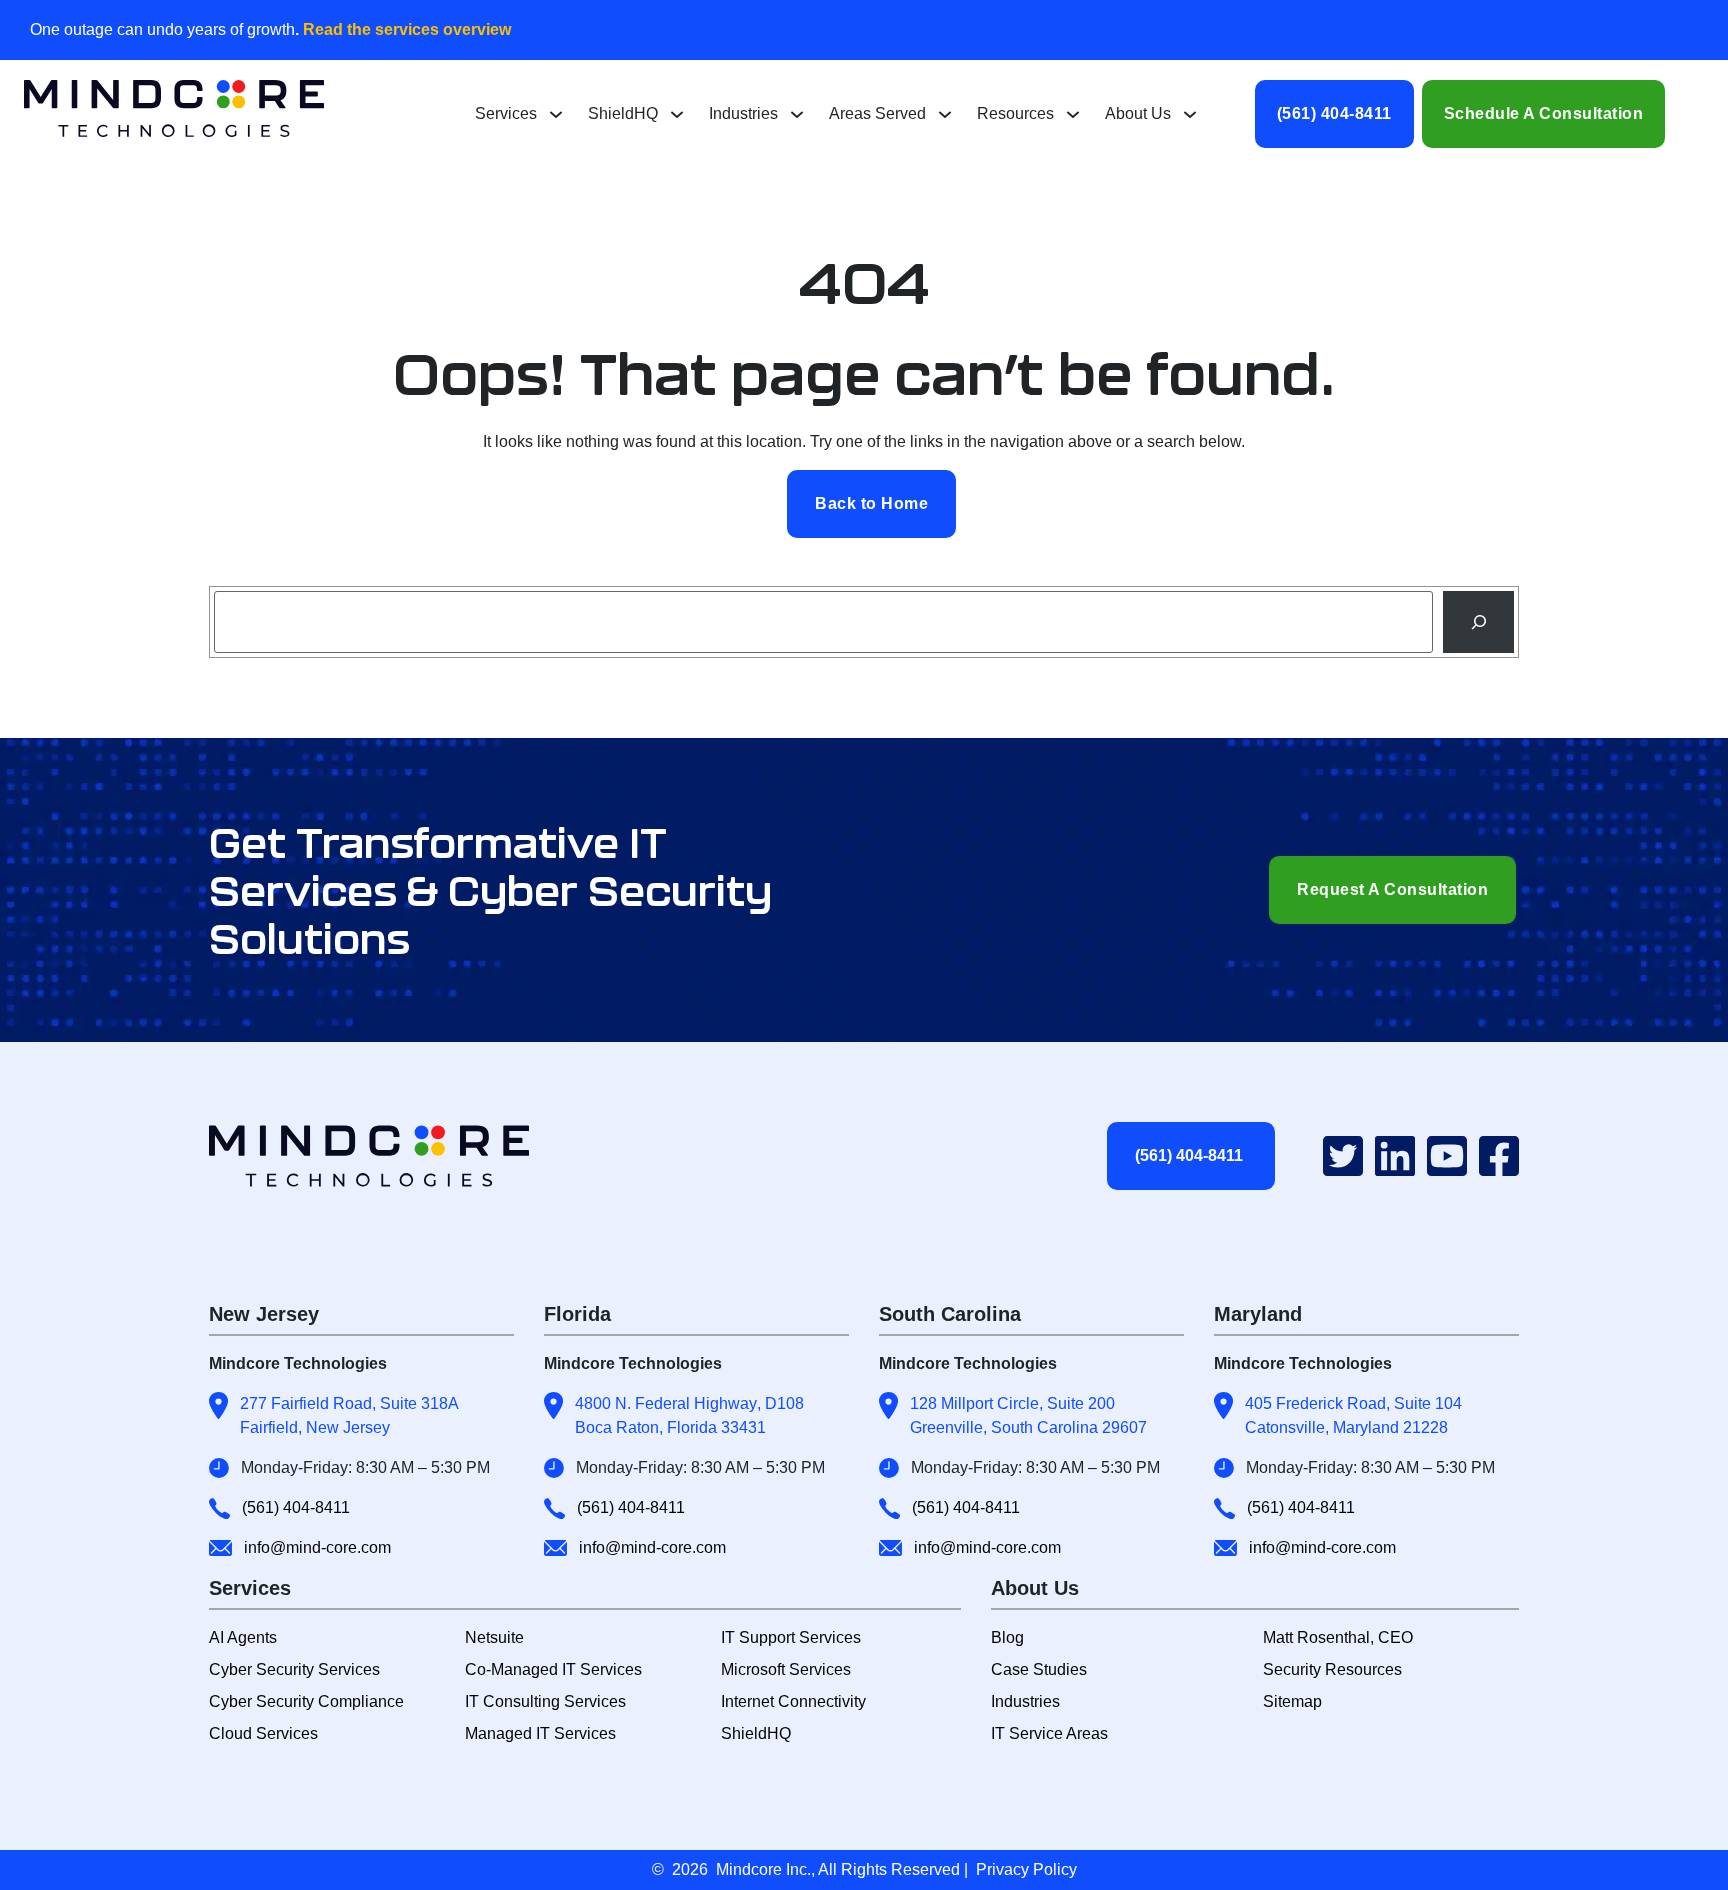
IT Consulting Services (545, 1701)
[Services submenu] (556, 114)
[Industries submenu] (797, 114)
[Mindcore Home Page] (387, 1156)
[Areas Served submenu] (945, 114)
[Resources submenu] (1073, 114)
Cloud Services (263, 1733)
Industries (1025, 1701)
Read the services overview (405, 29)
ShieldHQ (756, 1733)
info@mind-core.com (317, 1547)
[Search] (1478, 621)
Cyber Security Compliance (306, 1701)
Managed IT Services (540, 1733)
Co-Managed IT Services (553, 1669)
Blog (1007, 1637)
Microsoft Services (786, 1669)
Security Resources (1332, 1669)
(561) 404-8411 (1334, 113)
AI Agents (243, 1637)
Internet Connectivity (793, 1701)
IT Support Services (791, 1637)
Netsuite (494, 1637)
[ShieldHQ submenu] (677, 114)
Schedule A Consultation (1544, 113)
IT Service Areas (1049, 1733)
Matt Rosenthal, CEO (1338, 1637)
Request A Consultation (1392, 889)
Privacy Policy (1026, 1869)
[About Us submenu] (1190, 114)
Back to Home (871, 503)
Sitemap (1292, 1701)
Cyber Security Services (294, 1669)
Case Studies (1039, 1669)
